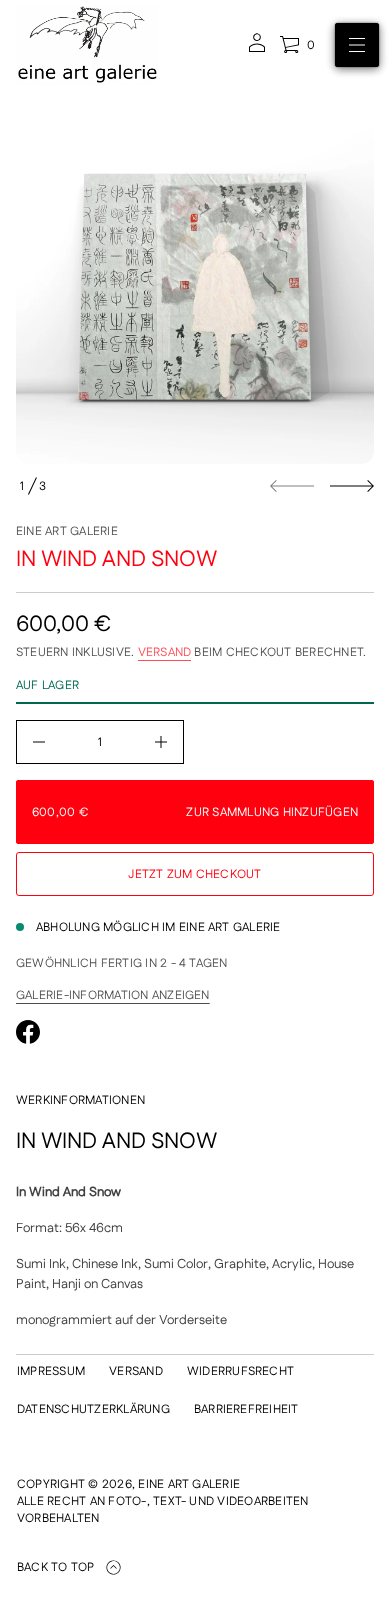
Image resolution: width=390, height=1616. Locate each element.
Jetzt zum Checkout (194, 874)
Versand (165, 652)
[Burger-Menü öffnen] (357, 45)
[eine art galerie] (87, 45)
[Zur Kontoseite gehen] (257, 49)
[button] (297, 45)
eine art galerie (67, 531)
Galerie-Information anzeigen (113, 996)
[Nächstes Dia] (352, 486)
